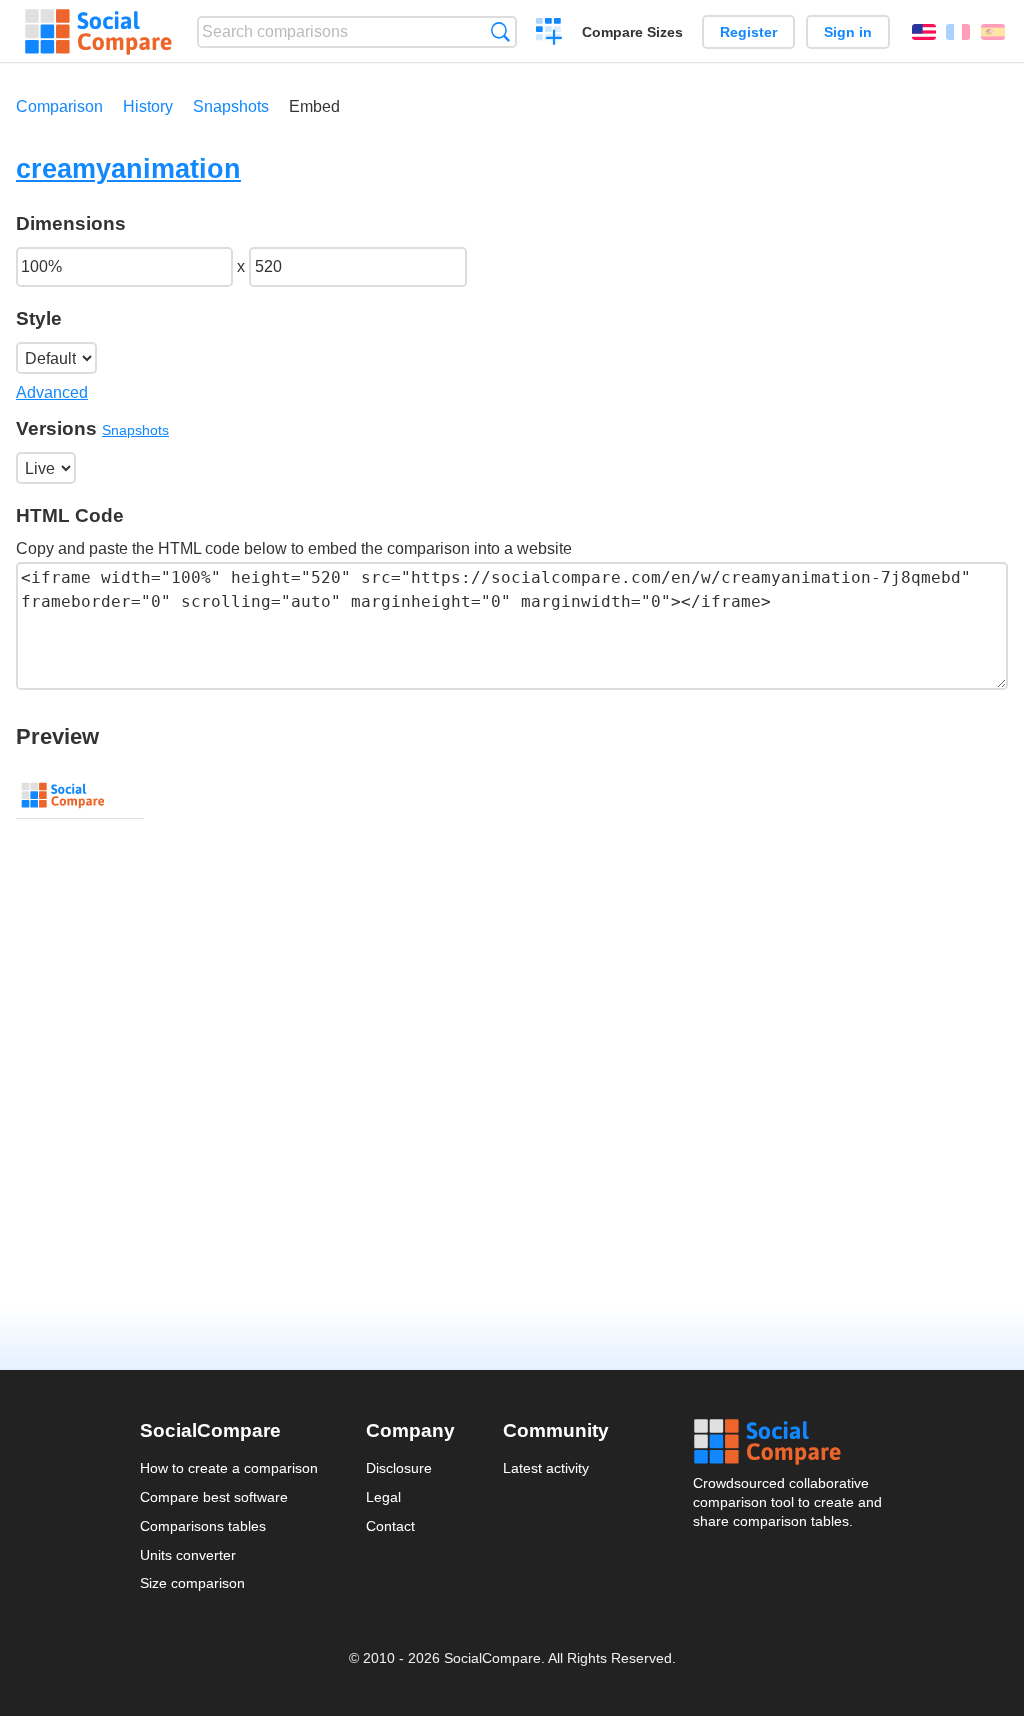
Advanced (52, 392)
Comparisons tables (203, 1526)
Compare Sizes (632, 32)
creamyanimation (128, 168)
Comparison (59, 106)
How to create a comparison (229, 1468)
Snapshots (231, 106)
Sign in (848, 32)
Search (500, 31)
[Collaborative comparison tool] (98, 32)
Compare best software (214, 1497)
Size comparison (192, 1583)
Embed (314, 106)
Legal (383, 1497)
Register (748, 32)
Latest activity (546, 1468)
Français (958, 32)
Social (789, 1442)
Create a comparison (549, 34)
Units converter (188, 1555)
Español (993, 32)
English (924, 32)
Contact (390, 1526)
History (148, 106)
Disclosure (399, 1468)
